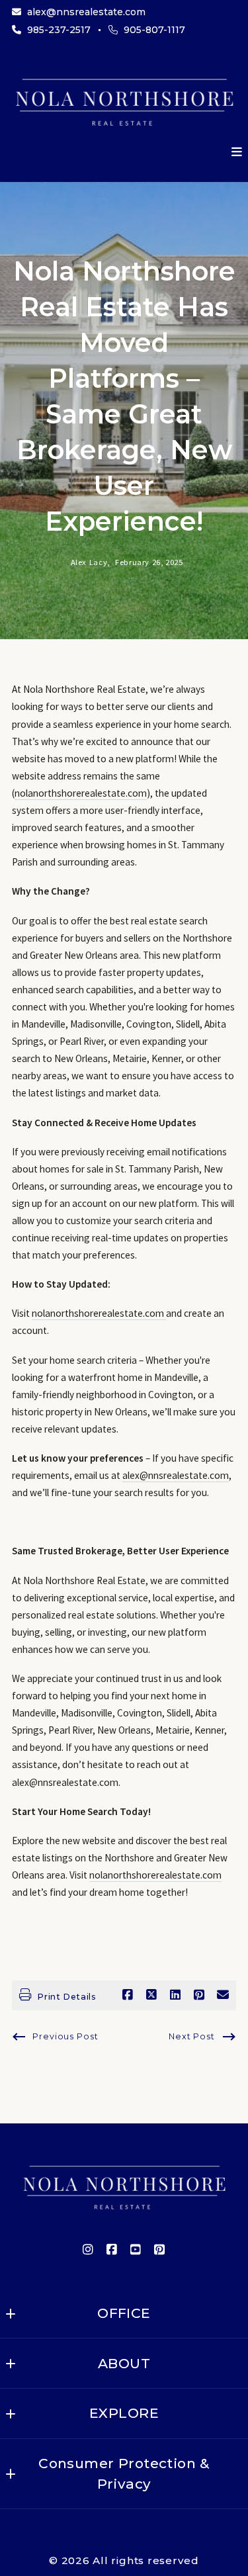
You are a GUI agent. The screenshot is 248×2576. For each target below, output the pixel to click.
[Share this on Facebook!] (128, 1995)
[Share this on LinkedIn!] (175, 1995)
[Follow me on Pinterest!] (160, 2250)
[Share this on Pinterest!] (199, 1995)
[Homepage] (124, 100)
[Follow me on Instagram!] (89, 2250)
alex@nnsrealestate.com (176, 1475)
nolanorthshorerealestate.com (81, 793)
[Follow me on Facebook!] (112, 2250)
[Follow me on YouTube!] (136, 2250)
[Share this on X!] (151, 1995)
